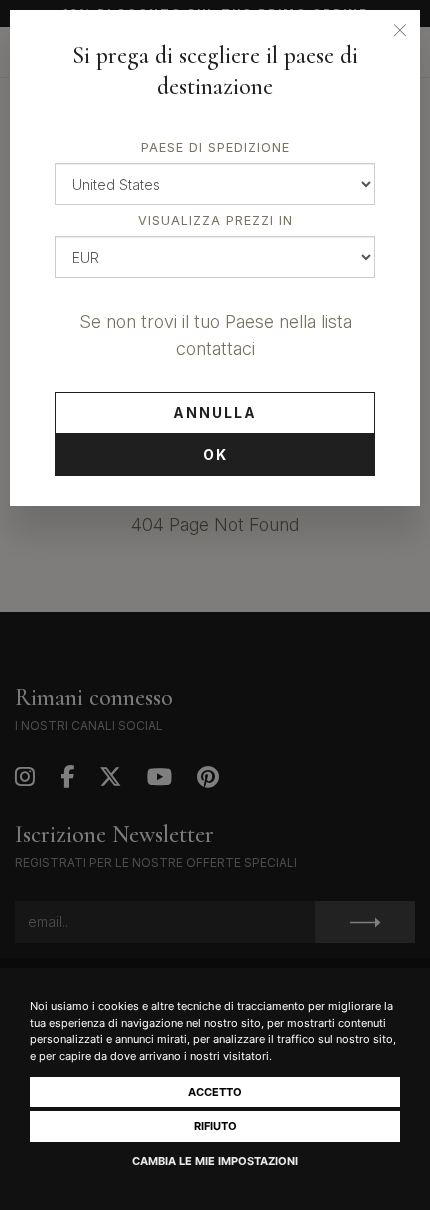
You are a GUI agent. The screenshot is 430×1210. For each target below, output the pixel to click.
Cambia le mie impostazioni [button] (215, 1161)
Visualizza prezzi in (215, 220)
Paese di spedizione (215, 147)
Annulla (215, 412)
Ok (215, 454)
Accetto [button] (215, 1092)
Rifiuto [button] (215, 1126)
